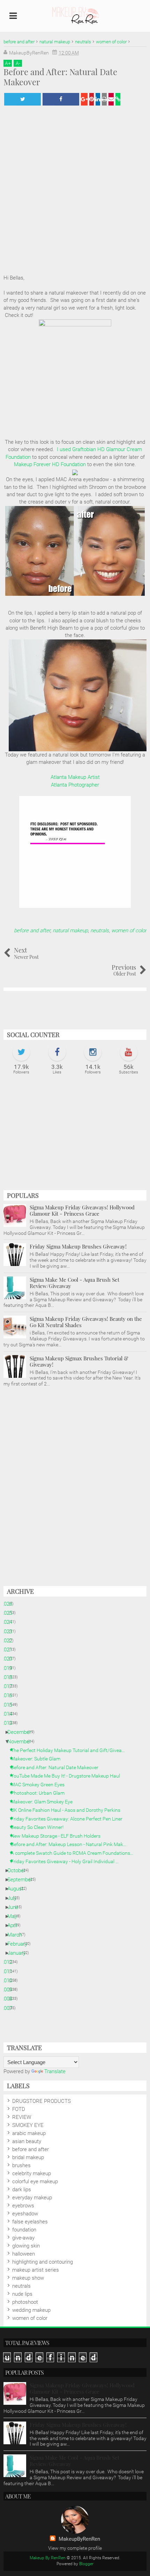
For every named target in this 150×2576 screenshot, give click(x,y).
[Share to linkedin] (98, 99)
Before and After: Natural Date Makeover (57, 1767)
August (18, 1889)
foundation (24, 2230)
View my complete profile (75, 2548)
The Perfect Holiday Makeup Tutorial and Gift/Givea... (70, 1750)
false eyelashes (30, 2222)
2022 (9, 1641)
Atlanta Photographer (75, 785)
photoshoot (25, 2302)
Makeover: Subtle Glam (38, 1759)
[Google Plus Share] (84, 99)
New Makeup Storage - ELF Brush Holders (58, 1836)
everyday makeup (32, 2198)
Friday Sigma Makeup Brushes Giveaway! (78, 1246)
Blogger (86, 2564)
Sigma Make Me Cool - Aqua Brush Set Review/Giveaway (74, 1283)
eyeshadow (25, 2214)
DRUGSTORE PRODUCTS (42, 2101)
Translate (55, 2071)
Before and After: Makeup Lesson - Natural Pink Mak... (71, 1844)
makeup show (28, 2278)
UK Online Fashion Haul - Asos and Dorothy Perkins (68, 1810)
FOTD (19, 2109)
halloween (24, 2254)
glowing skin (26, 2246)
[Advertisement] (75, 1136)
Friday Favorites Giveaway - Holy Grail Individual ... (67, 1861)
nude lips (22, 2294)
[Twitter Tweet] (22, 99)
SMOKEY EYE (28, 2125)
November (22, 1742)
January (19, 1953)
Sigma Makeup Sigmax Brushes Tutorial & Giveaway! (79, 1361)
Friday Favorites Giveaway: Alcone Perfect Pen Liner (69, 1819)
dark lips (22, 2190)
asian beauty (27, 2141)
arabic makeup (29, 2133)
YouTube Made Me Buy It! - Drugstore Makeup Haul (68, 1776)
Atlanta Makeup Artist (75, 777)
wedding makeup (31, 2310)
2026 (9, 1604)
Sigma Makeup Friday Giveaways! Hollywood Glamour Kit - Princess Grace (82, 1210)
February (20, 1944)
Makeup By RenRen (48, 2558)
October (19, 1871)
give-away (23, 2238)
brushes (21, 2165)
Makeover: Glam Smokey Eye (44, 1802)
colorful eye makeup (35, 2181)
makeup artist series (36, 2270)
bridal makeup (28, 2157)
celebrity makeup (32, 2173)
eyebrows (23, 2206)
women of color (129, 931)
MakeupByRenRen (79, 2539)
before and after (32, 931)
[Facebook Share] (61, 99)
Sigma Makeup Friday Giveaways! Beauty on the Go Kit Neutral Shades (86, 1322)
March (17, 1935)
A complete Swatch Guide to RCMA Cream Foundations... (75, 1853)
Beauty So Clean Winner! (40, 1827)
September (22, 1880)
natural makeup (70, 931)
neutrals (100, 931)
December (22, 1732)
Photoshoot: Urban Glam (40, 1793)
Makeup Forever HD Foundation (50, 464)
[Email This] (111, 99)
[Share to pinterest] (92, 99)
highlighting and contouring (43, 2262)
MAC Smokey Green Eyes (40, 1785)
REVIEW (22, 2117)
